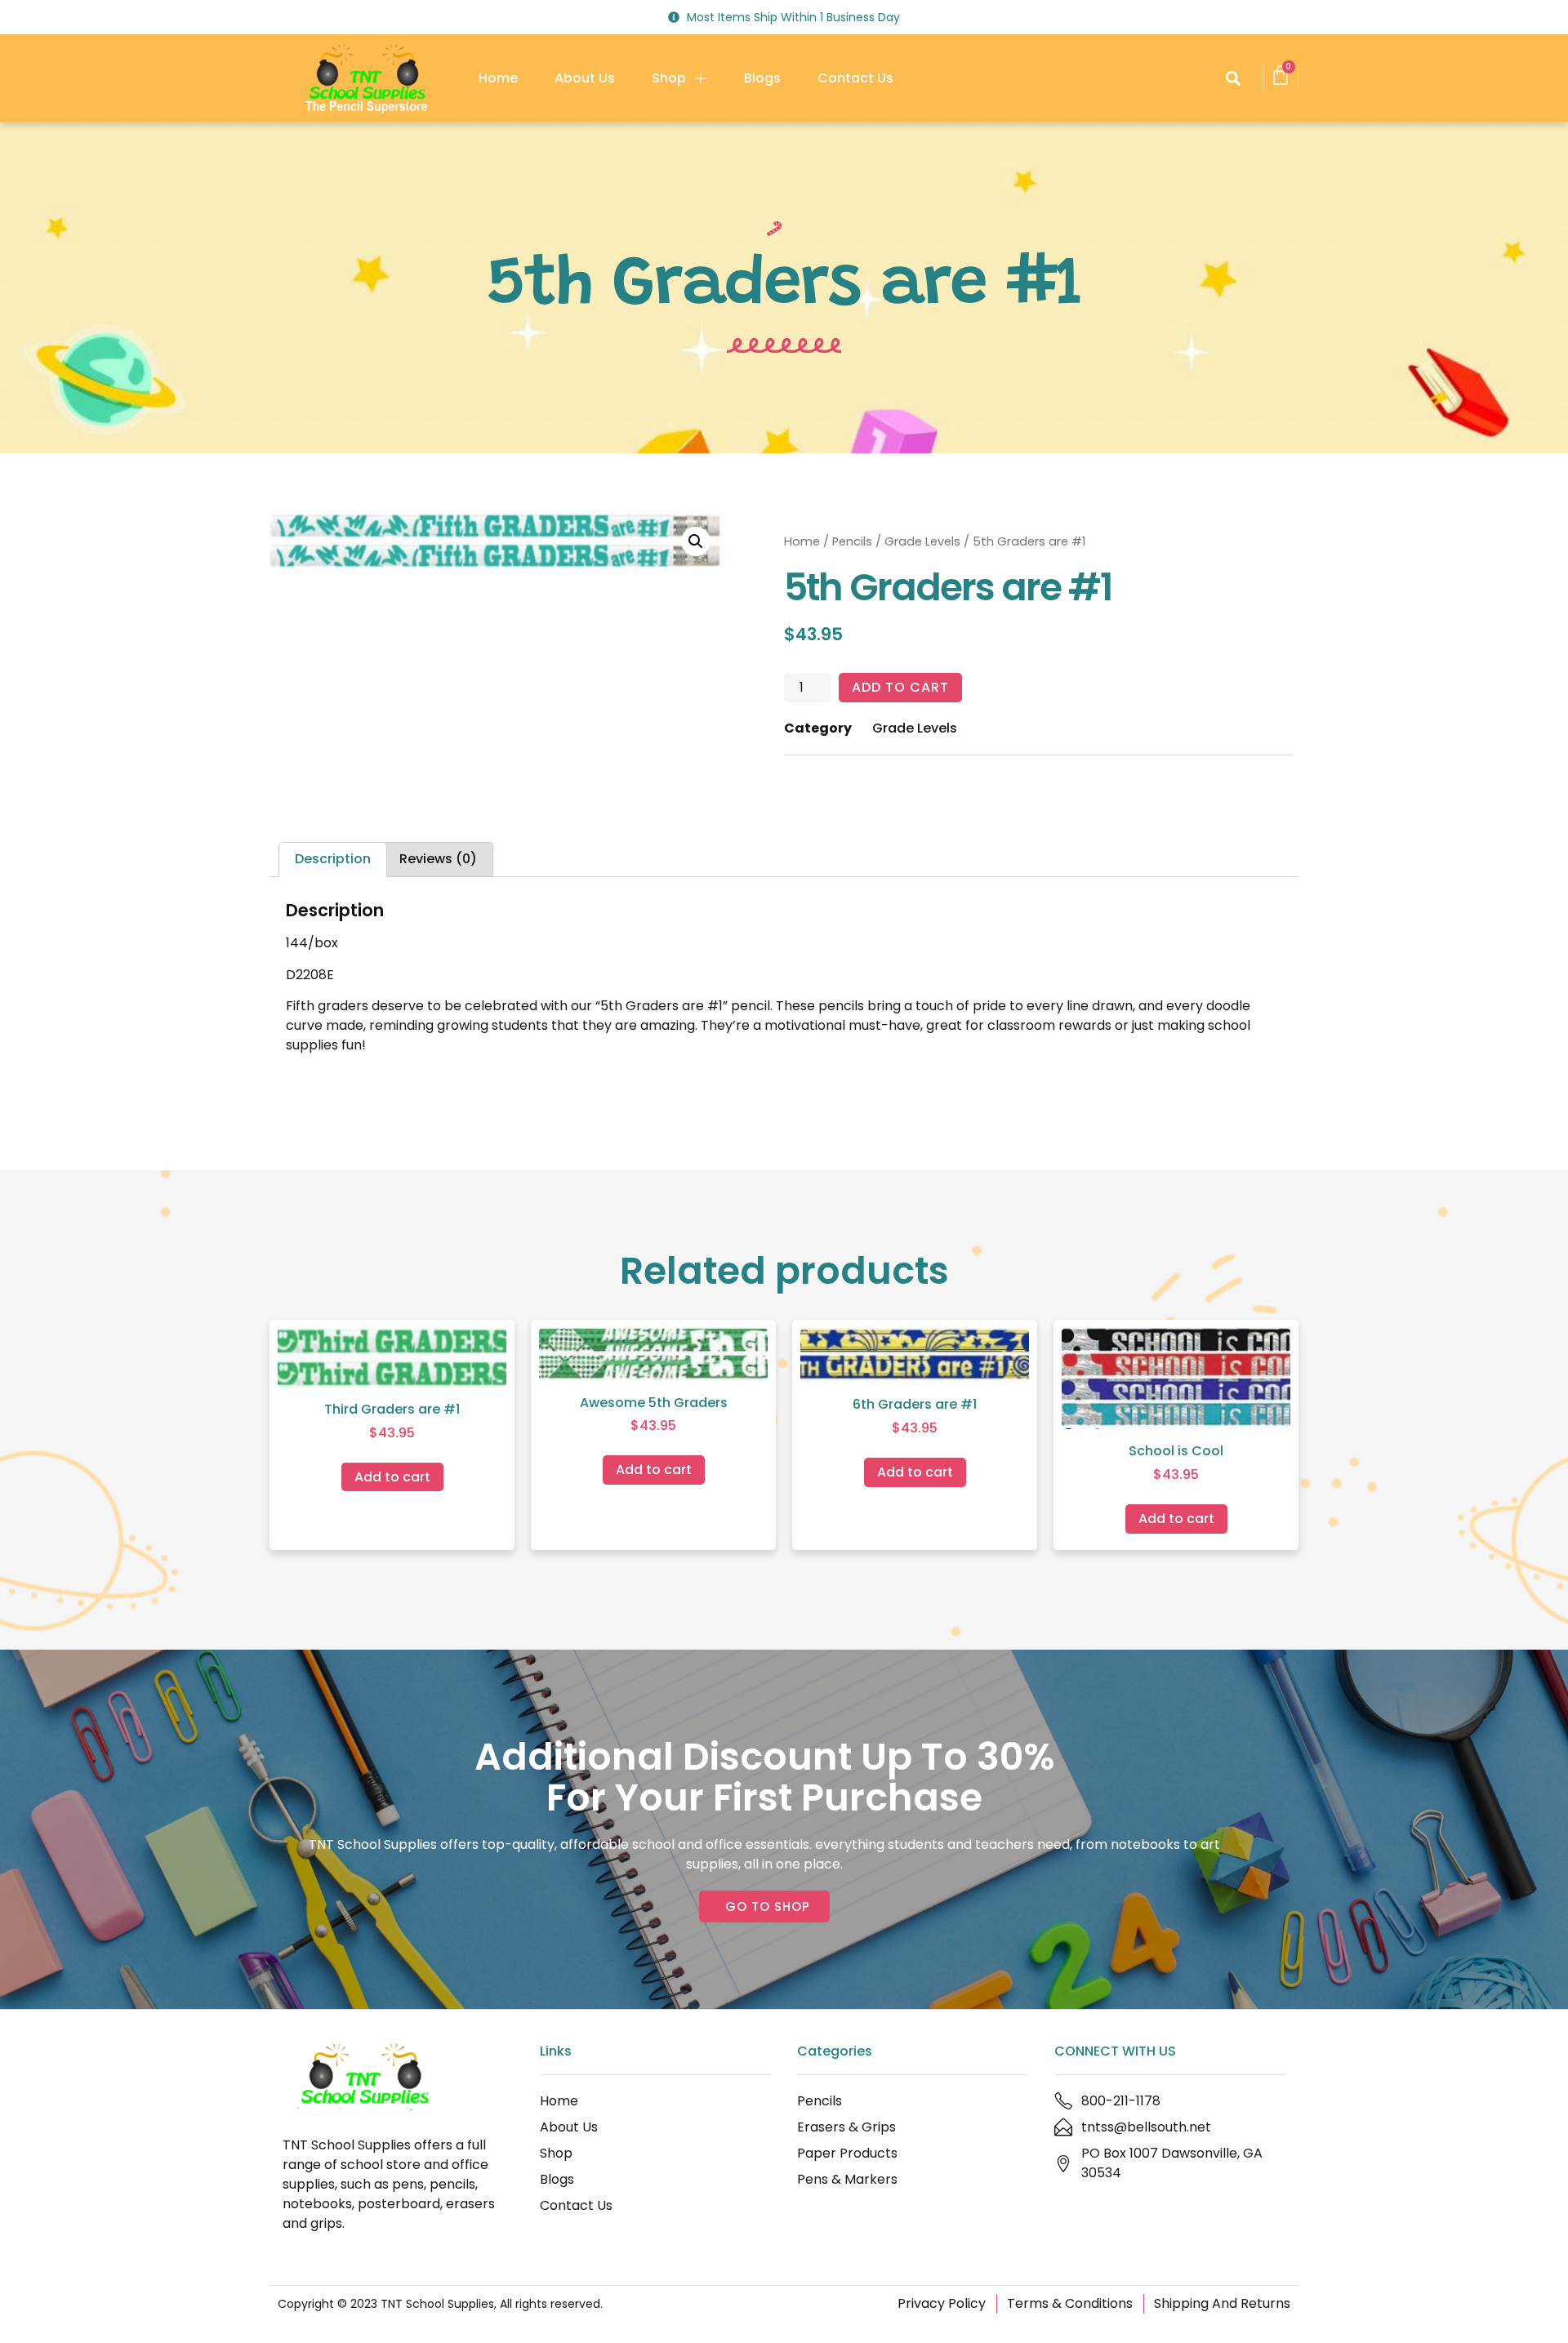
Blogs (762, 78)
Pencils (852, 541)
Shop (669, 78)
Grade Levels (922, 541)
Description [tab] (333, 859)
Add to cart (900, 687)
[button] (1233, 78)
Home (498, 78)
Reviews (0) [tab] (438, 859)
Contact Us (855, 78)
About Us (585, 78)
